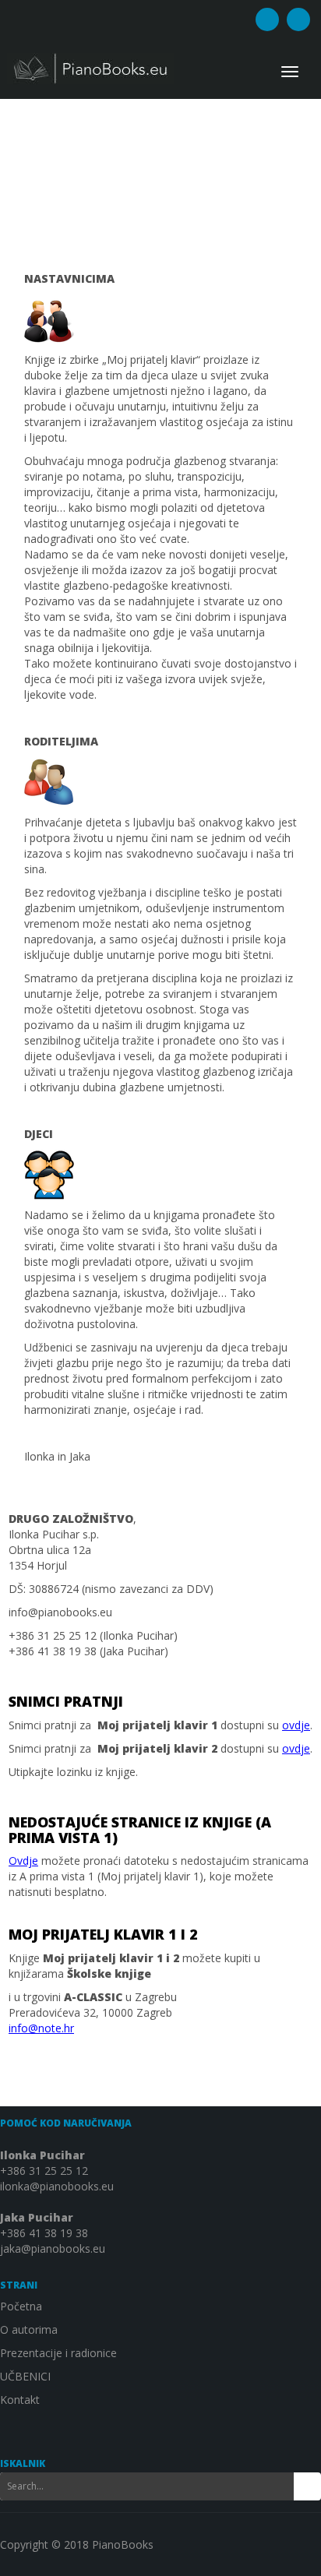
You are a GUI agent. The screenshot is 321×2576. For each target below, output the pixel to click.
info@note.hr (41, 2028)
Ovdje (23, 1861)
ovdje (296, 1725)
